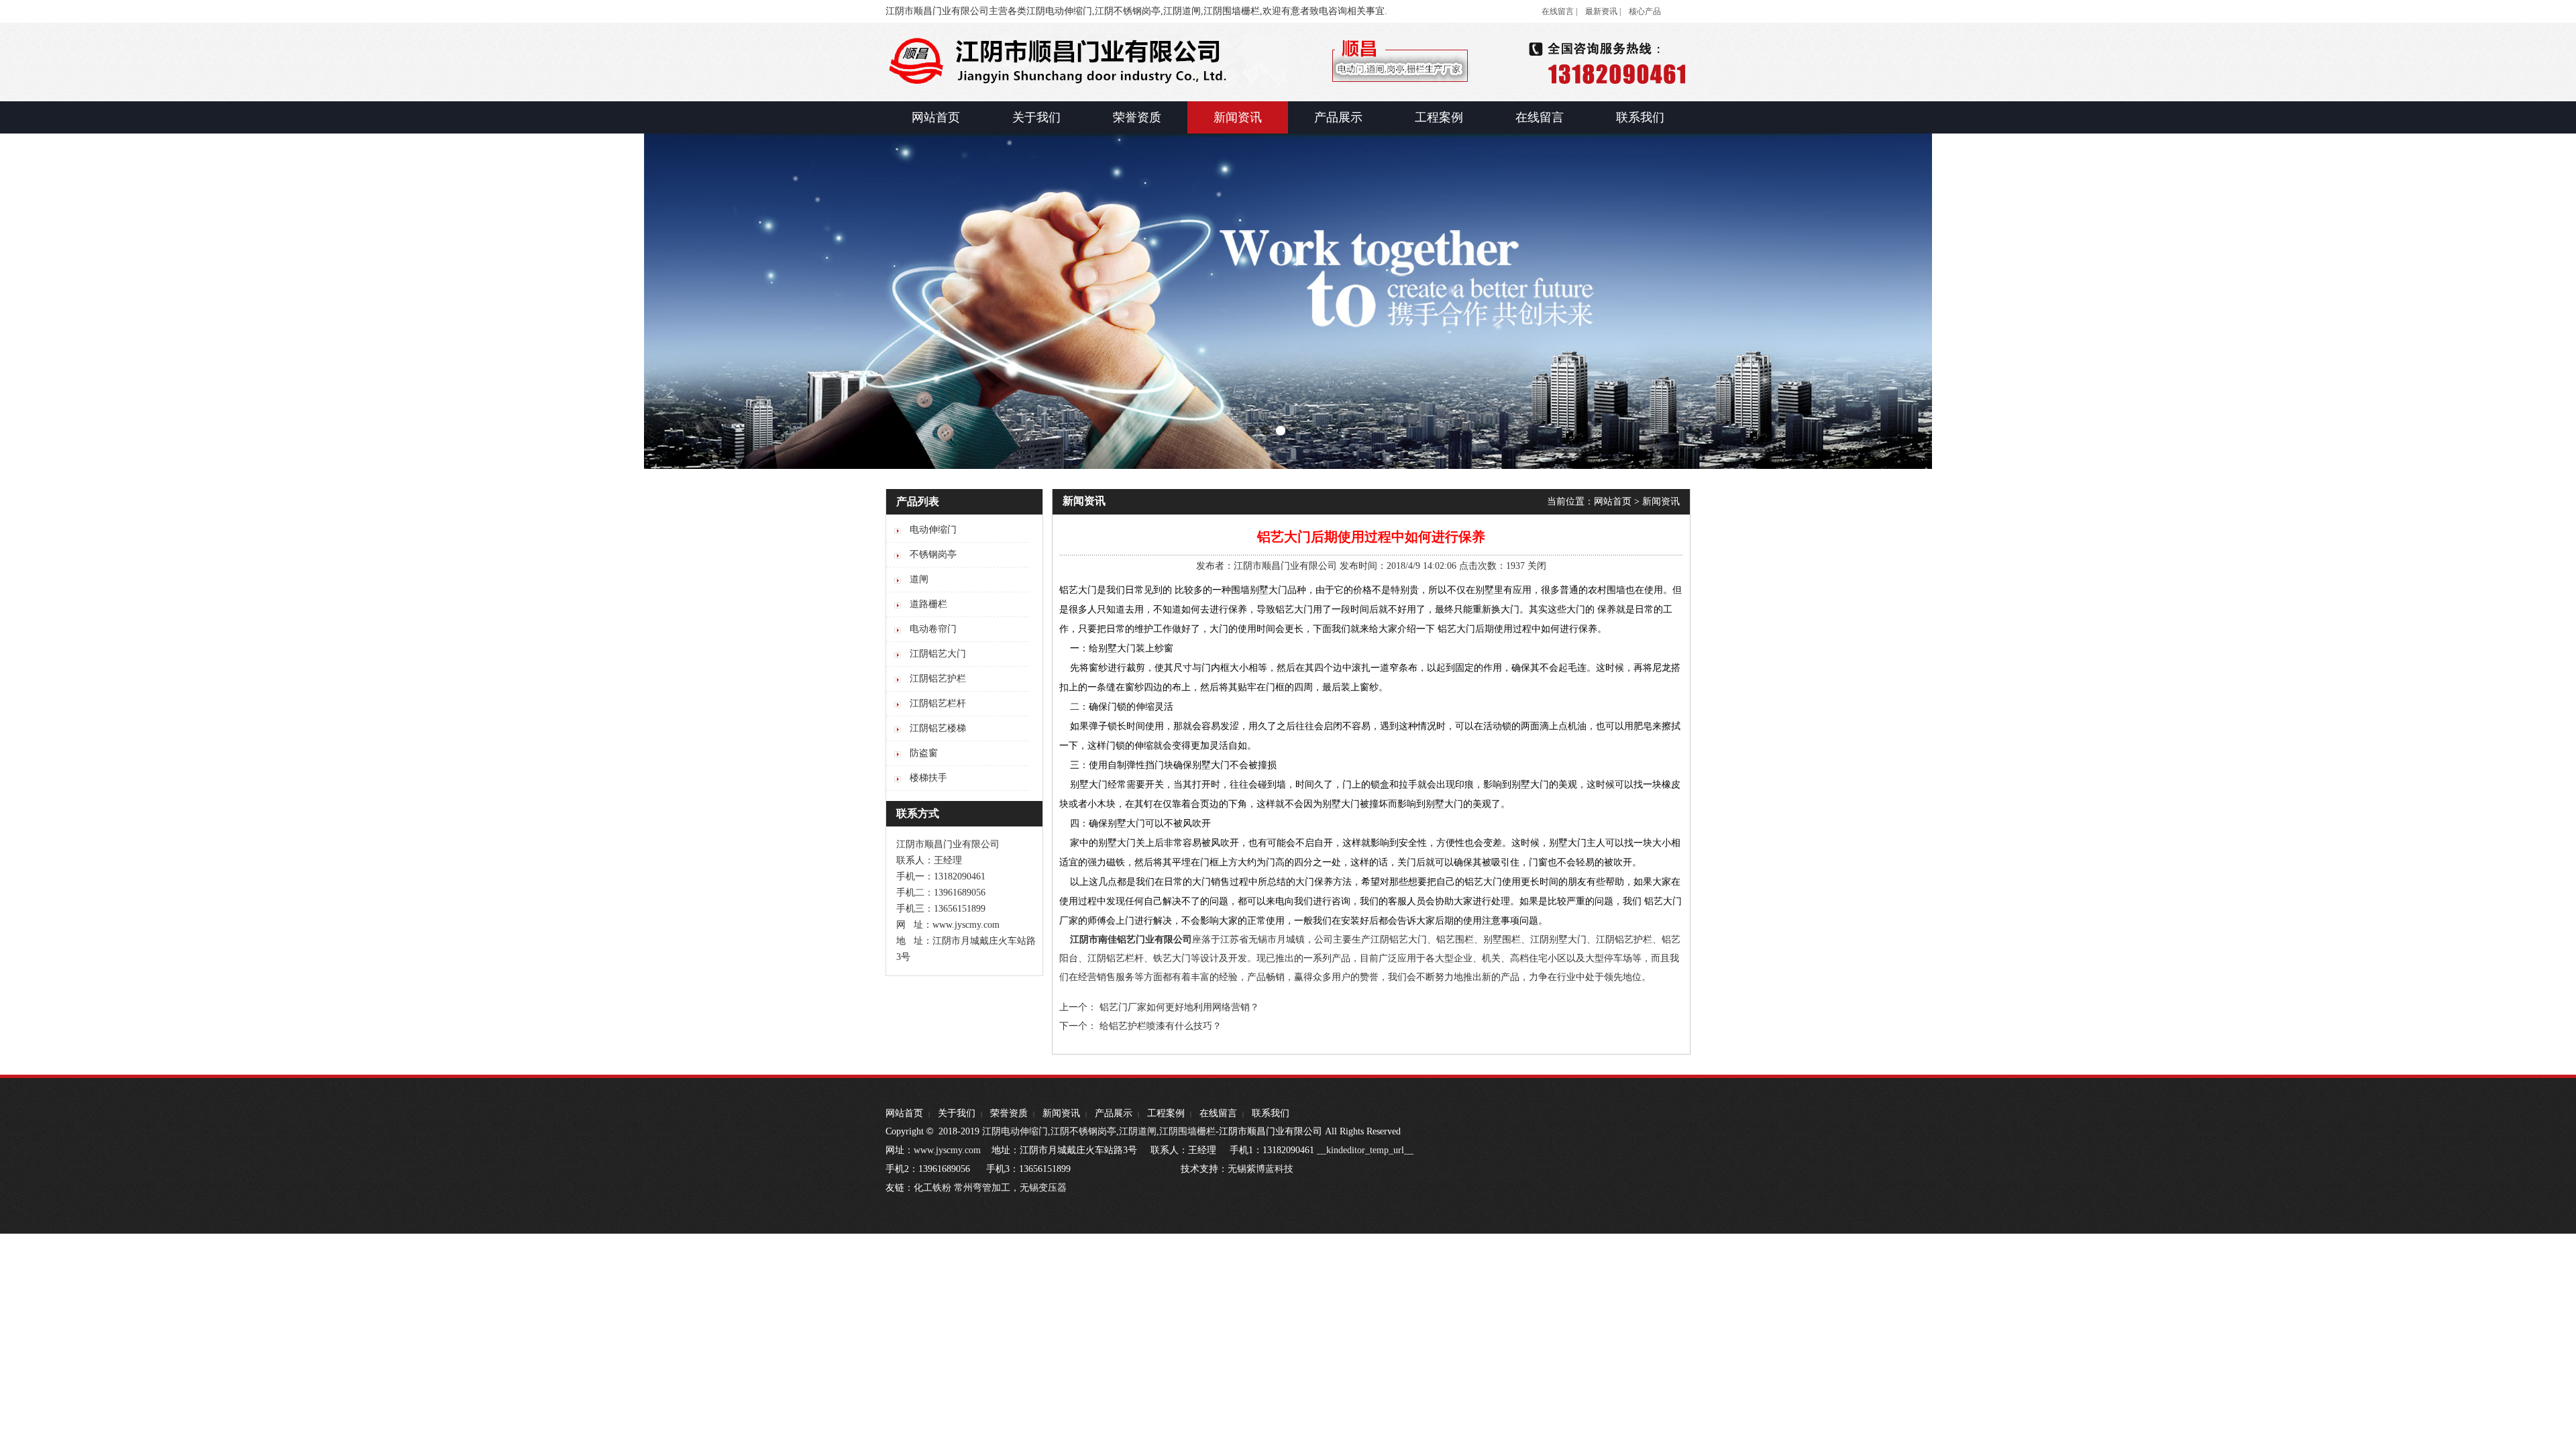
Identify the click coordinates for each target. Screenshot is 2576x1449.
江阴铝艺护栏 (1624, 940)
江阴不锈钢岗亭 (1083, 1131)
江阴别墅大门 (1558, 940)
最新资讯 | (1603, 11)
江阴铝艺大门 (1399, 940)
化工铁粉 (932, 1188)
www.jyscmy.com (947, 1150)
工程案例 (1166, 1113)
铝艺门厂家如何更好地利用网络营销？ (1179, 1007)
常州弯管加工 (982, 1188)
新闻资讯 (1661, 501)
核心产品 (1645, 11)
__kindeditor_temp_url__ (1365, 1150)
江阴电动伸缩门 (1015, 1131)
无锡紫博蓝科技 (1260, 1169)
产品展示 (1114, 1113)
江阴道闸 (1138, 1131)
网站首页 (1613, 501)
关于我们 (957, 1113)
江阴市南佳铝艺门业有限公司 (1131, 940)
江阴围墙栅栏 (1187, 1131)
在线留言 (1218, 1113)
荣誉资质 (1009, 1113)
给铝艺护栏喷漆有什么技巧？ (1161, 1026)
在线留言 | (1559, 11)
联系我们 (1271, 1113)
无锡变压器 (1043, 1188)
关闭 (1537, 566)
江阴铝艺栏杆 (1116, 958)
